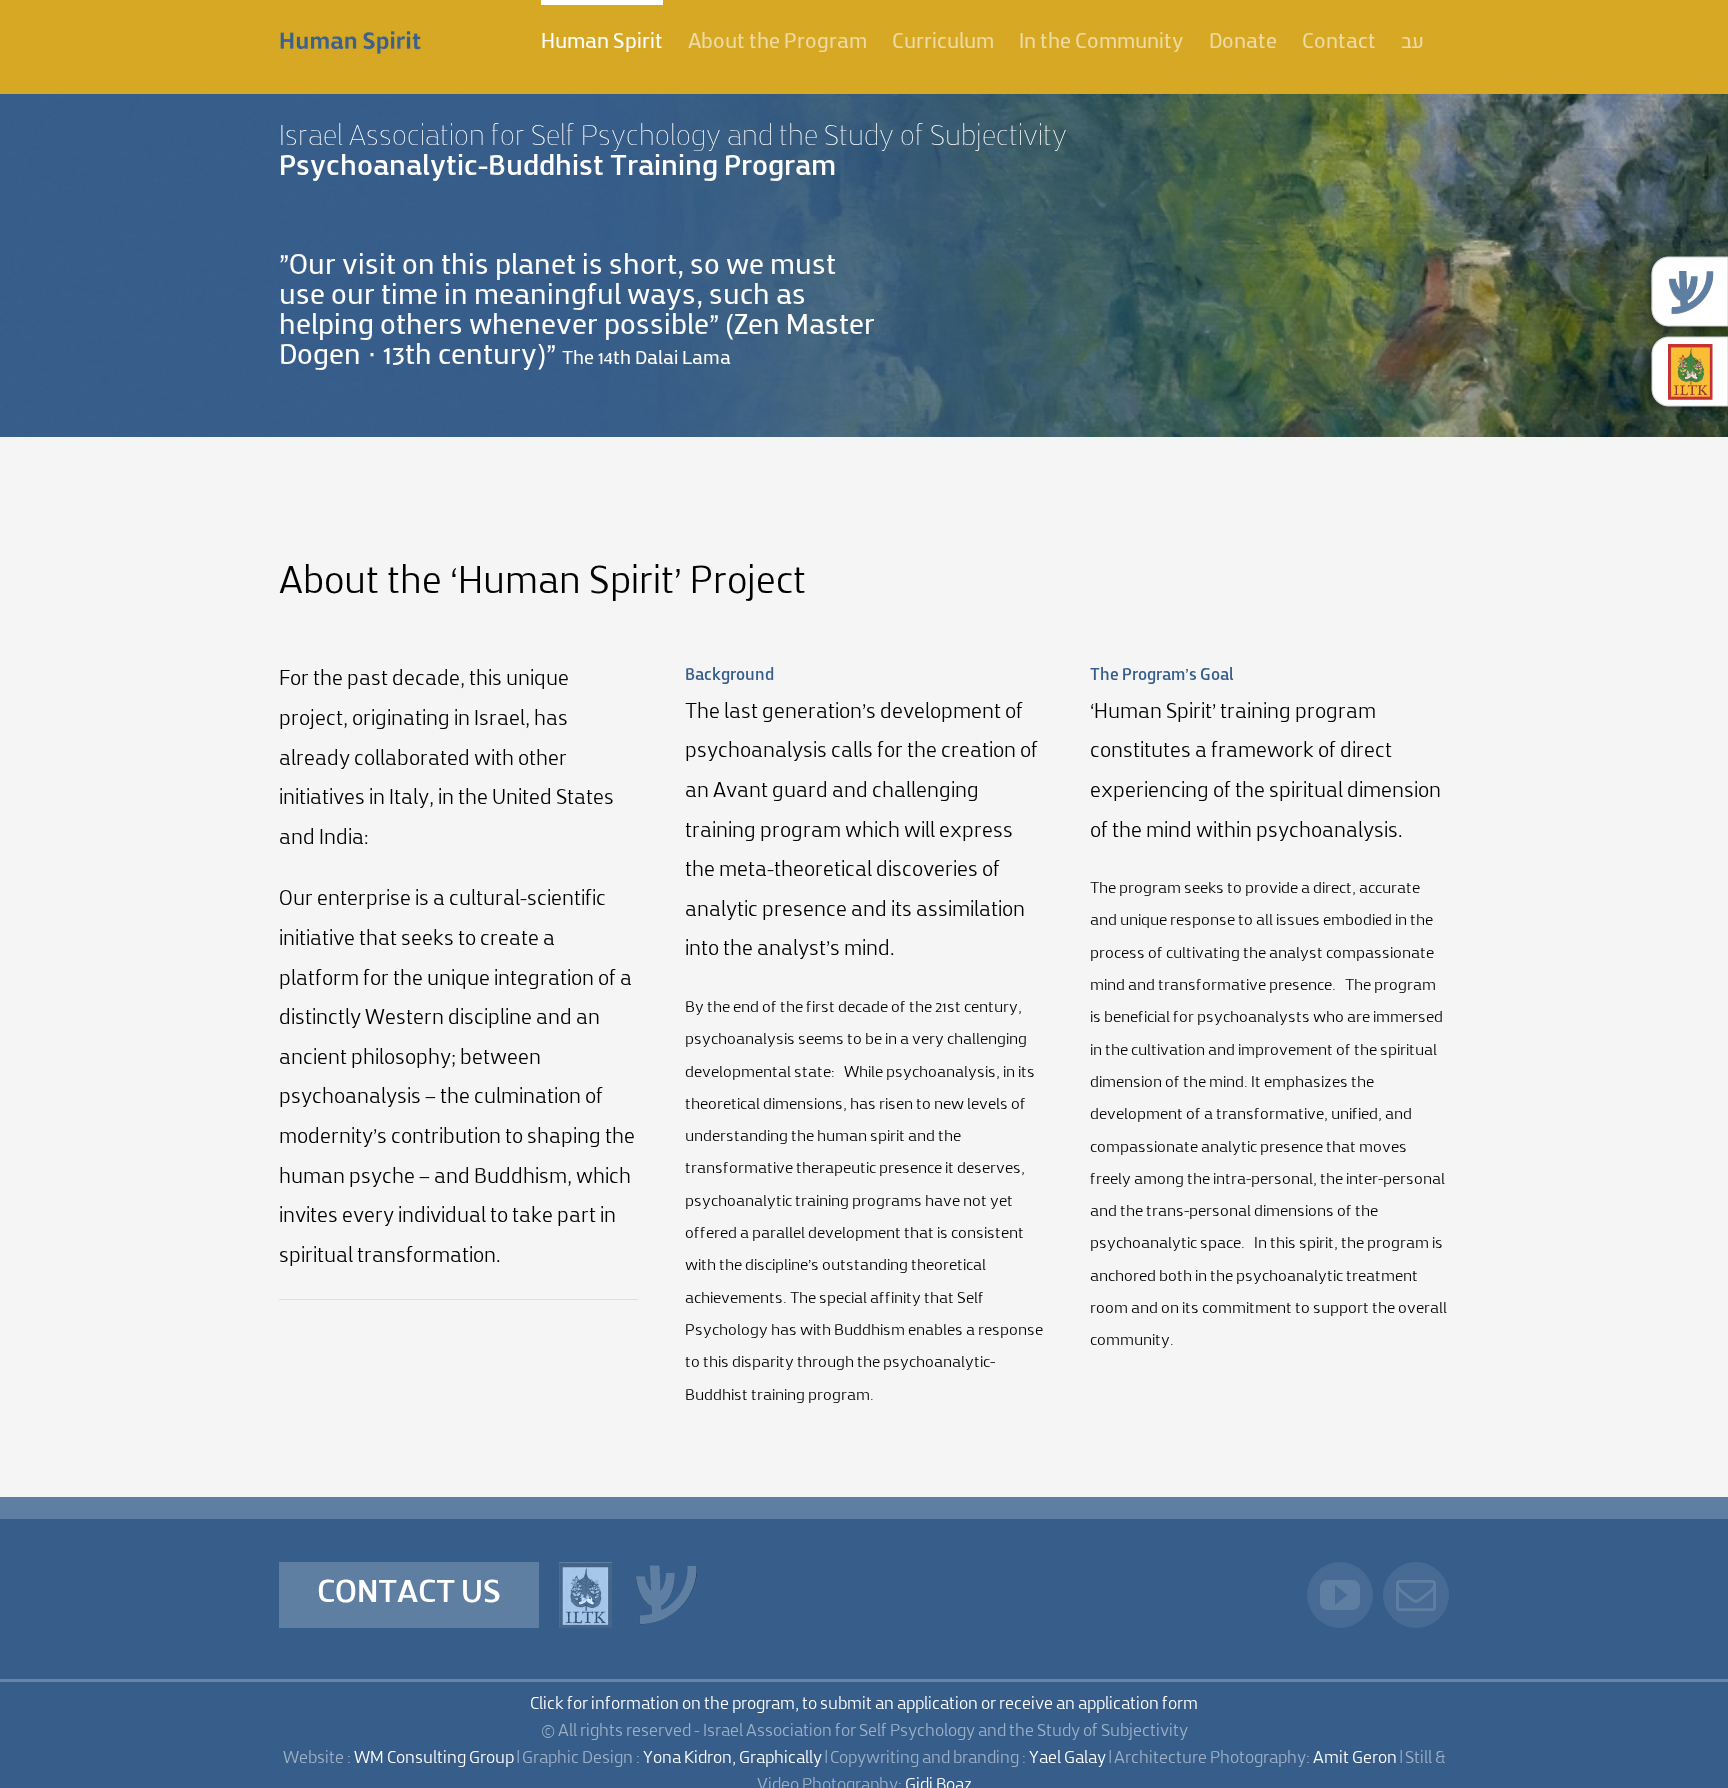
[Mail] (1416, 1595)
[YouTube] (1340, 1595)
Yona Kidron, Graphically (732, 1758)
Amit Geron (1355, 1758)
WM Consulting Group (434, 1758)
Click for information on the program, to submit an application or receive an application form (864, 1704)
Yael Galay (1067, 1758)
